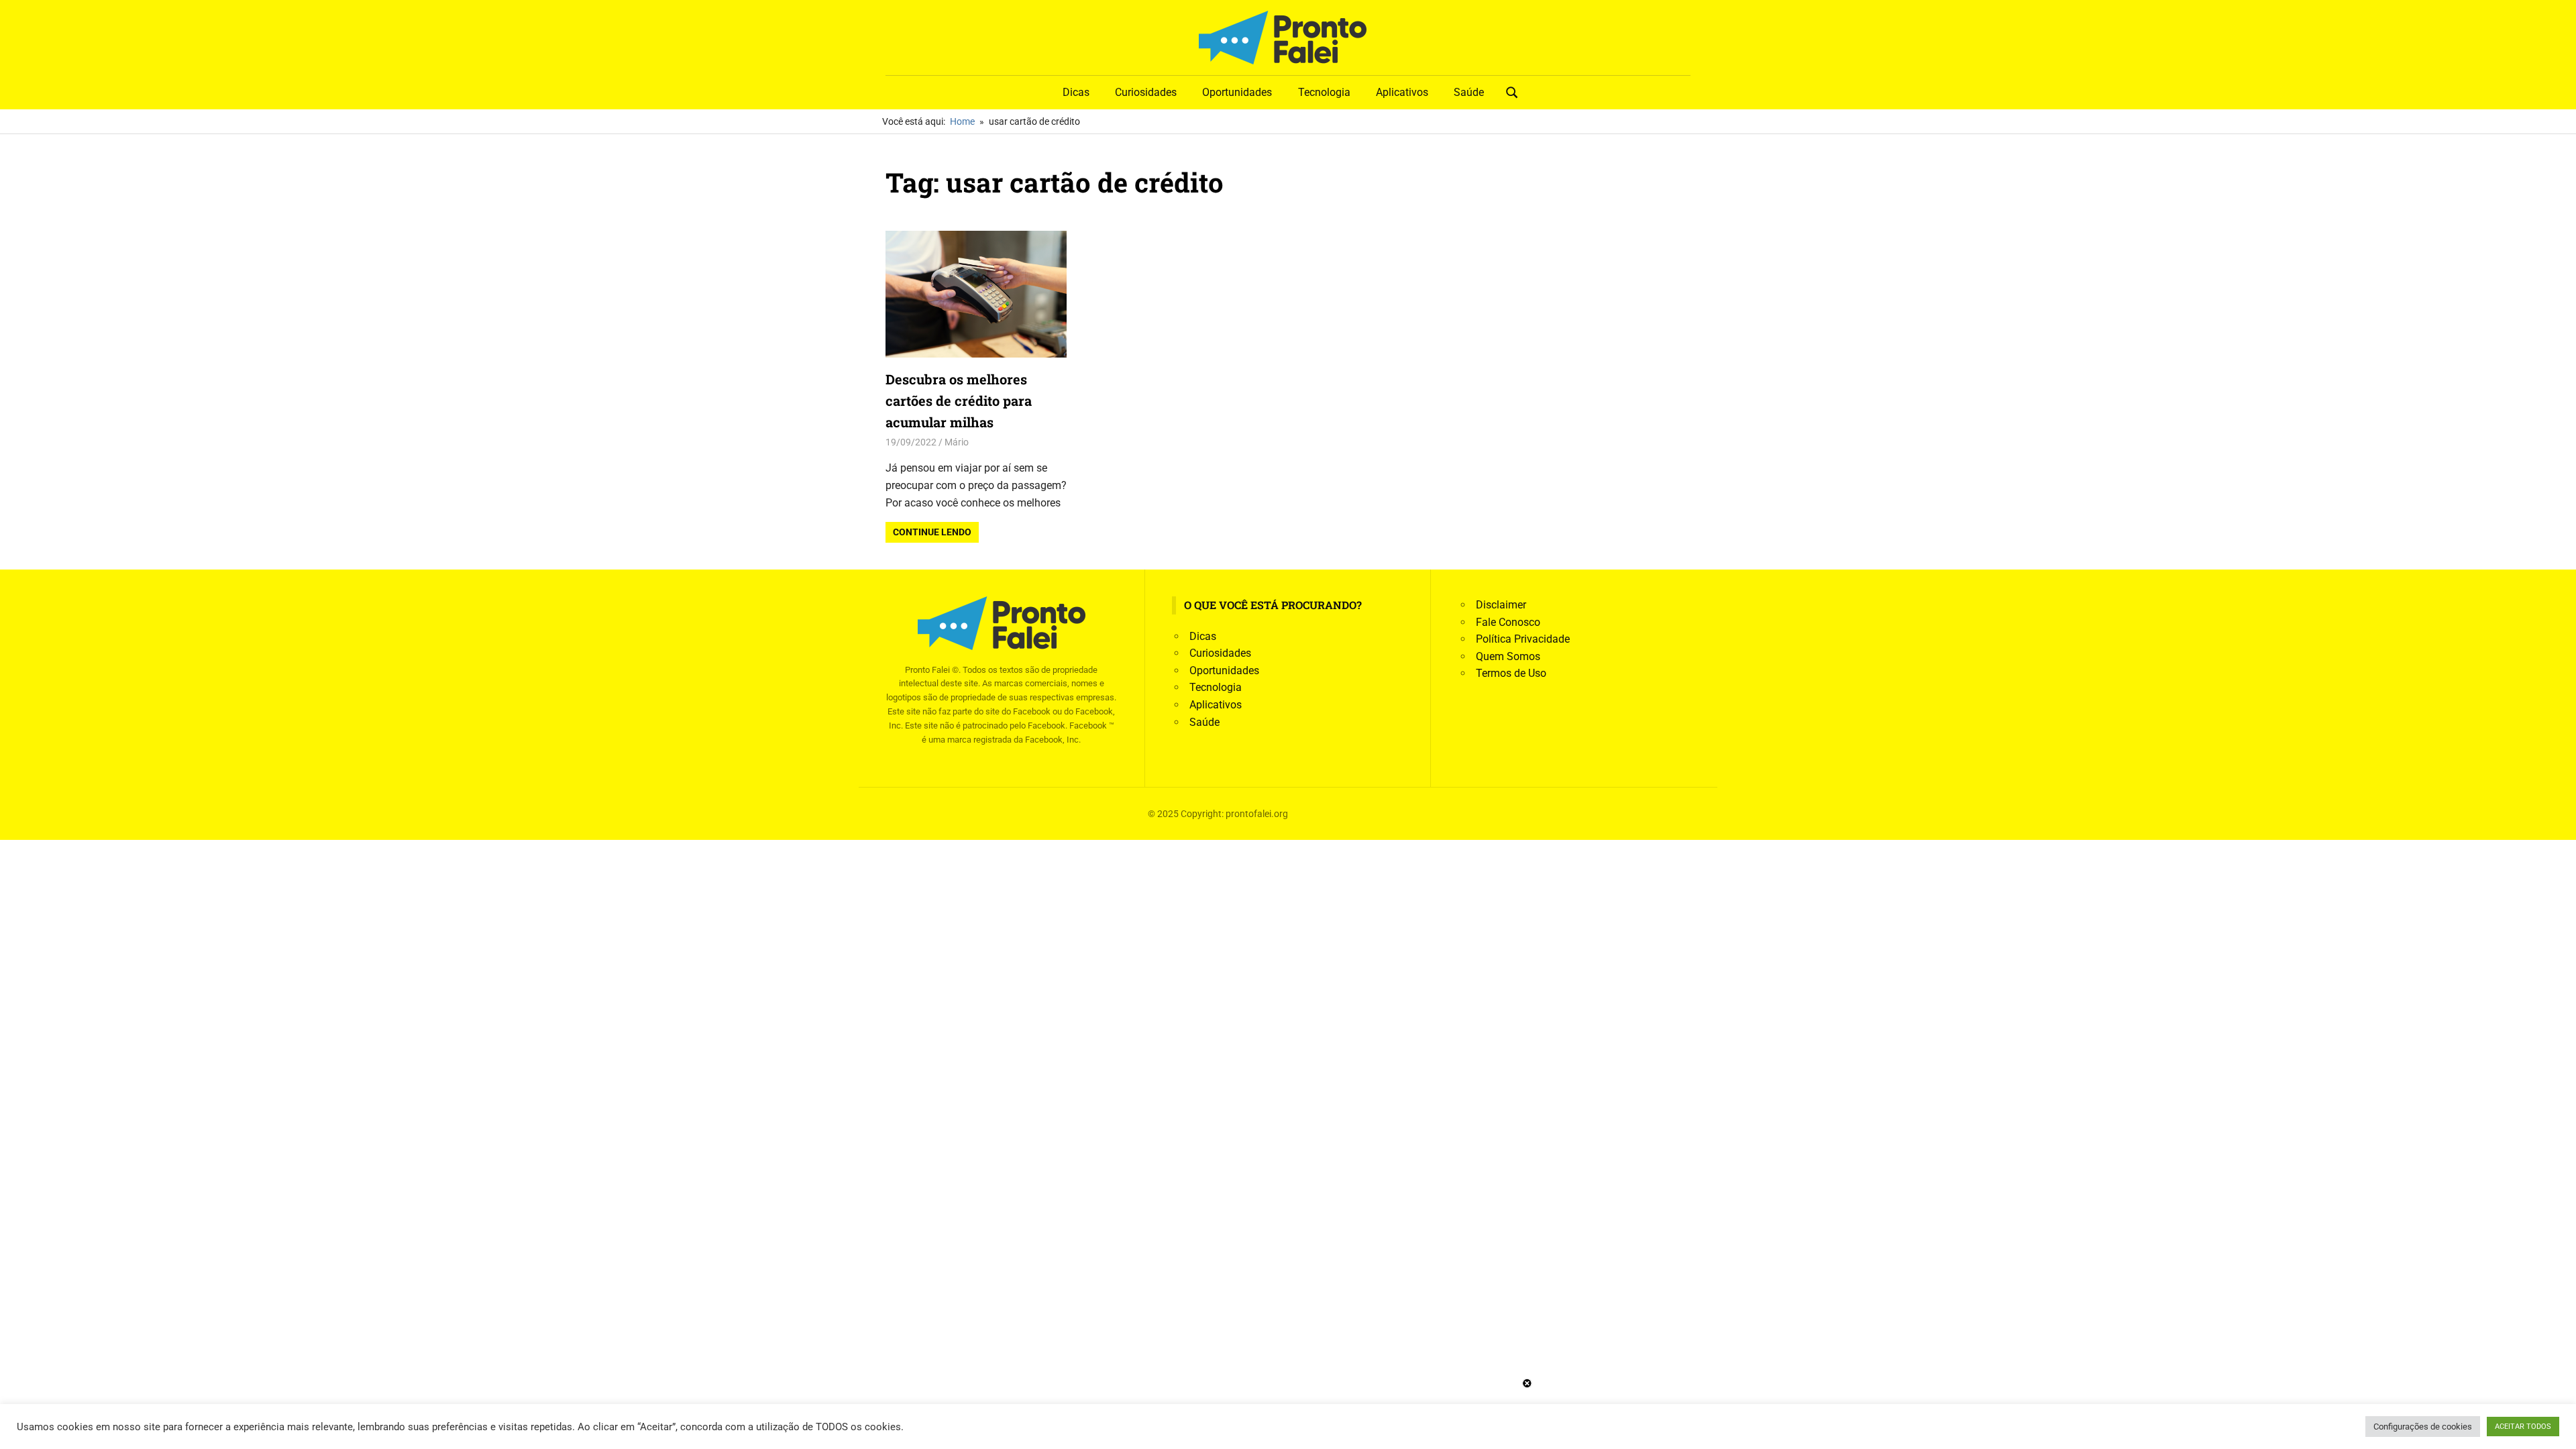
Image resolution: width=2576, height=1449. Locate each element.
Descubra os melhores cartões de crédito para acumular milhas (959, 400)
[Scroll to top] (2556, 1429)
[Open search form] (1512, 91)
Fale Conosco (1508, 622)
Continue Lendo (932, 532)
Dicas (1076, 92)
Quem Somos (1508, 656)
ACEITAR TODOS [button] (2523, 1427)
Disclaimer (1501, 605)
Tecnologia (1324, 92)
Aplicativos (1402, 92)
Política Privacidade (1523, 639)
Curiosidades (1146, 92)
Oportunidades (1237, 92)
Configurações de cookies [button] (2423, 1427)
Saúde (1469, 92)
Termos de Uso (1511, 673)
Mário (957, 442)
